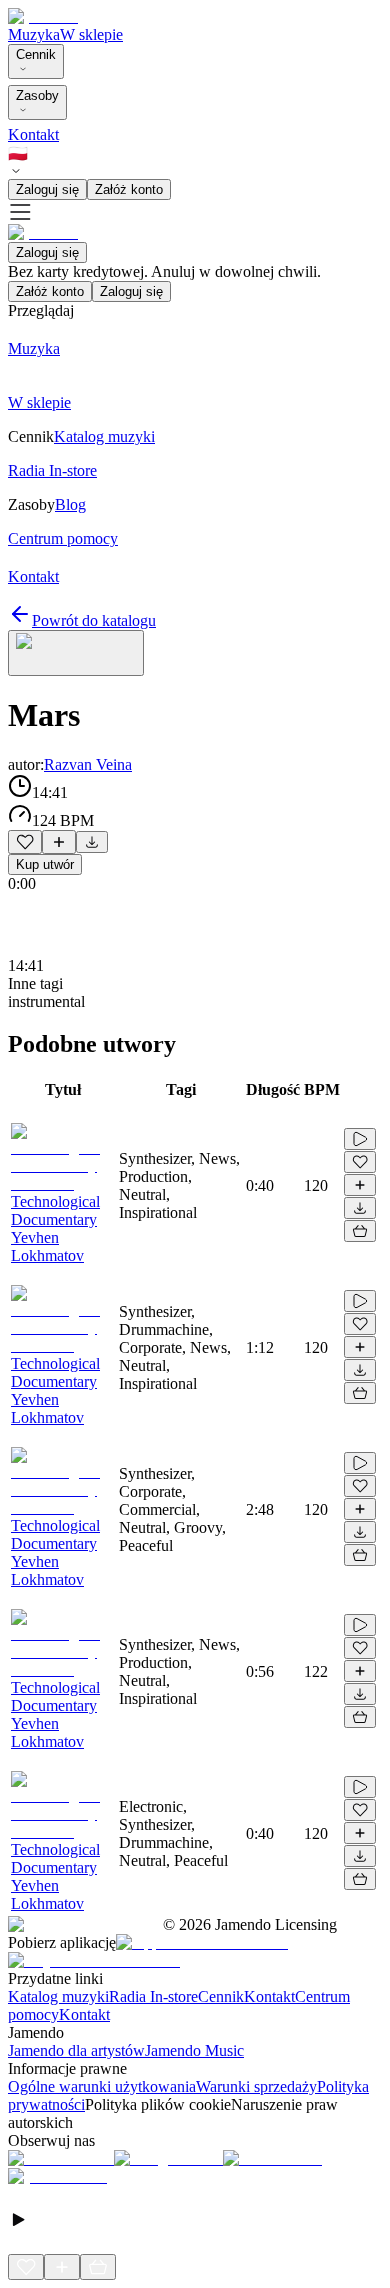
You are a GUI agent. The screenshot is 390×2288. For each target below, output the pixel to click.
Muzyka (34, 34)
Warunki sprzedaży (256, 2086)
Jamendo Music (194, 2050)
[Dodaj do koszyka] (360, 1231)
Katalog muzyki (58, 1996)
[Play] (76, 653)
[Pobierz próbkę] (92, 842)
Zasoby (37, 95)
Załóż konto (129, 189)
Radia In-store (153, 1996)
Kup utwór (45, 864)
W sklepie (91, 34)
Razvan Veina (88, 764)
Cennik (36, 54)
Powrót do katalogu (94, 620)
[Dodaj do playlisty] (59, 842)
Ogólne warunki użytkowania (102, 2086)
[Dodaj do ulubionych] (25, 842)
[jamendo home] (43, 16)
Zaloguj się (47, 189)
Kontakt (33, 134)
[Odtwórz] (360, 1139)
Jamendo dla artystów (76, 2050)
